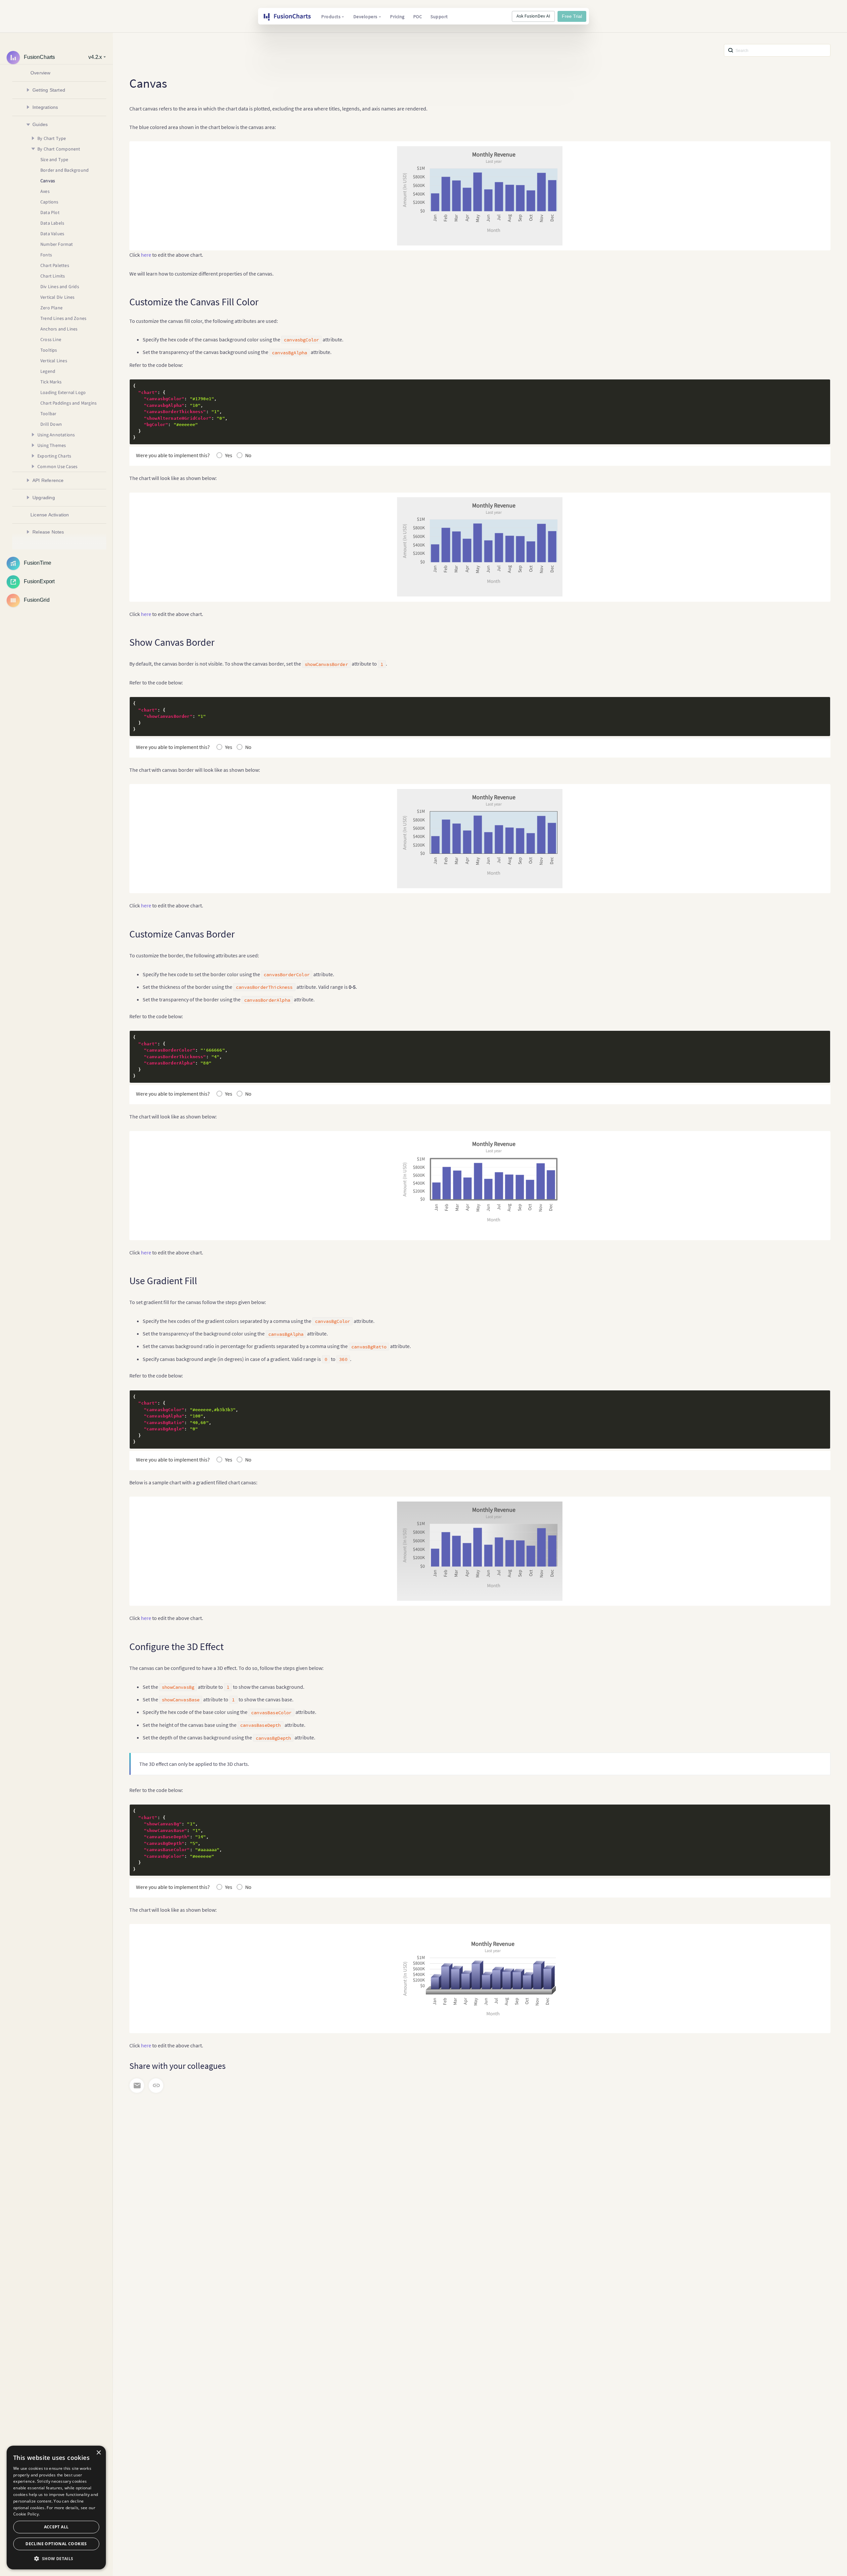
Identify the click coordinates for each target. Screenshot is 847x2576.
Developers (365, 17)
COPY (815, 386)
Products (331, 17)
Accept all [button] (56, 2527)
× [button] (98, 2453)
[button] (56, 2559)
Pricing (397, 17)
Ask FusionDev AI (533, 16)
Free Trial (572, 16)
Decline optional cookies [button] (56, 2544)
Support (439, 17)
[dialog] (56, 2508)
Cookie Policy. (26, 2514)
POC (418, 17)
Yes (229, 455)
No (248, 455)
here (146, 255)
